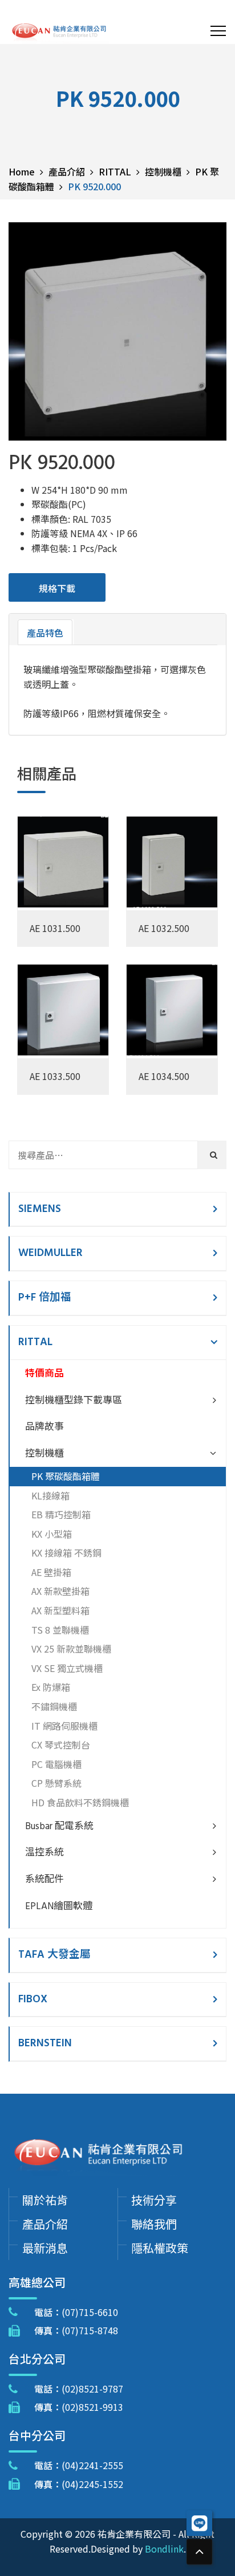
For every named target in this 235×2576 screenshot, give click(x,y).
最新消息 (45, 2248)
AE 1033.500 (55, 1076)
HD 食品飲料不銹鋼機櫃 (80, 1802)
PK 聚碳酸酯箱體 (66, 1476)
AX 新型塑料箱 (60, 1610)
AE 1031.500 (55, 928)
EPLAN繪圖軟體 (59, 1907)
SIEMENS (40, 1209)
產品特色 (45, 633)
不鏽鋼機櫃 (54, 1706)
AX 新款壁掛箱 (60, 1591)
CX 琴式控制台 (61, 1745)
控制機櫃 (44, 1454)
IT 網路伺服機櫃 (64, 1726)
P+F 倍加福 (45, 1298)
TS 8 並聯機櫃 (60, 1630)
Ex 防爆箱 (51, 1687)
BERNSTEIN (45, 2043)
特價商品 (44, 1374)
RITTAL (35, 1342)
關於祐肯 (45, 2200)
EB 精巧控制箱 (61, 1514)
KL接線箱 (50, 1495)
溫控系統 (44, 1853)
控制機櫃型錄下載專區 (74, 1401)
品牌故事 (44, 1427)
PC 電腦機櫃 (56, 1764)
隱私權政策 (160, 2248)
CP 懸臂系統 (56, 1783)
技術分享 (154, 2200)
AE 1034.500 (164, 1076)
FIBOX (33, 1999)
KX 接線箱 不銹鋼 (66, 1553)
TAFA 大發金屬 (54, 1955)
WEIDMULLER (50, 1253)
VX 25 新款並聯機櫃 (71, 1649)
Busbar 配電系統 (59, 1827)
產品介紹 (45, 2224)
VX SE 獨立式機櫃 (67, 1668)
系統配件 (44, 1880)
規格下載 (57, 588)
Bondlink (164, 2549)
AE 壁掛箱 (51, 1572)
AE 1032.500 (164, 928)
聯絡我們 (154, 2224)
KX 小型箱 (52, 1534)
